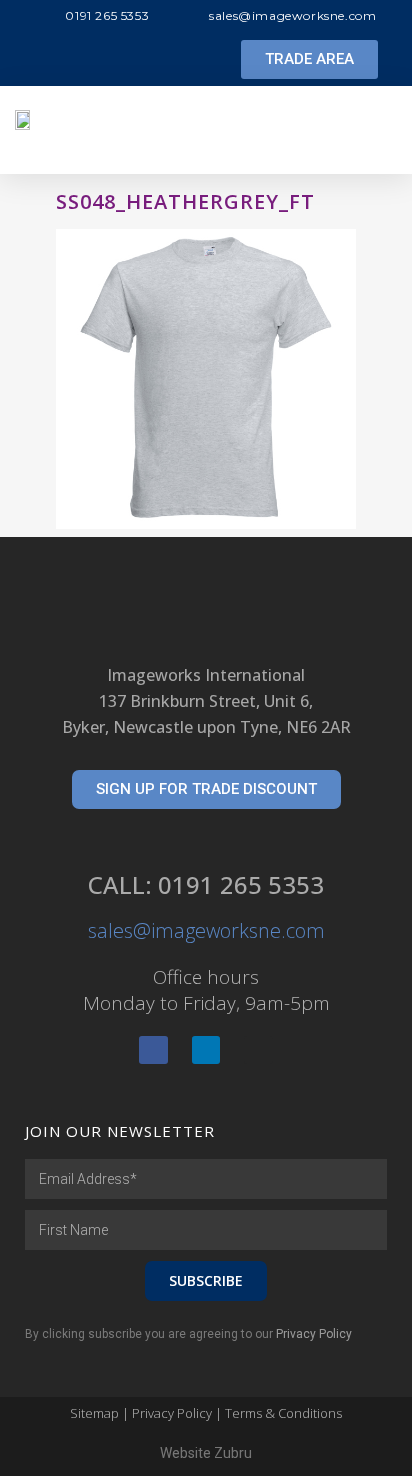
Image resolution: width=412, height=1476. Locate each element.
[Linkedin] (206, 1050)
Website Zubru (206, 1453)
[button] (309, 59)
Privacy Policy (314, 1334)
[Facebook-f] (153, 1050)
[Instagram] (258, 1050)
